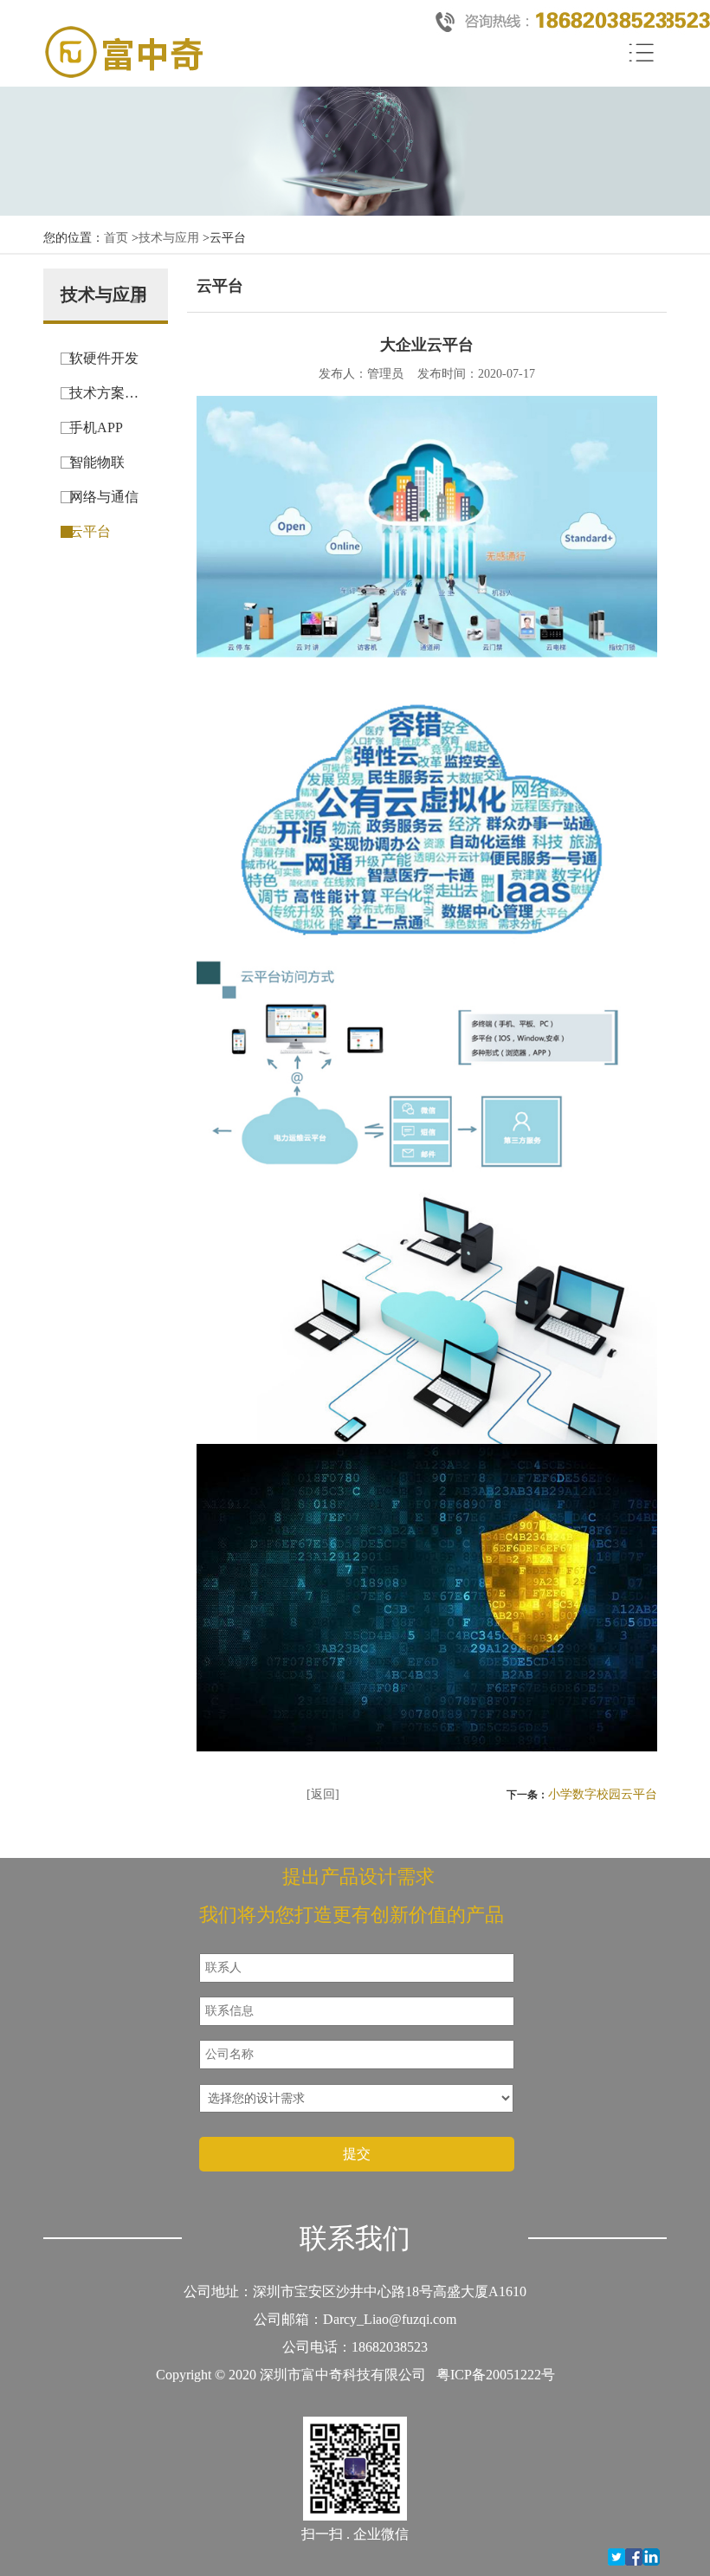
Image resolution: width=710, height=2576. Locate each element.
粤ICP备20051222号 (496, 2375)
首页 (116, 238)
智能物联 (97, 462)
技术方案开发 (110, 393)
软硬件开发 (104, 358)
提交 (357, 2154)
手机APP (96, 427)
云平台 (90, 531)
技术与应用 (169, 238)
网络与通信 (104, 497)
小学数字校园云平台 (603, 1794)
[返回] (323, 1794)
